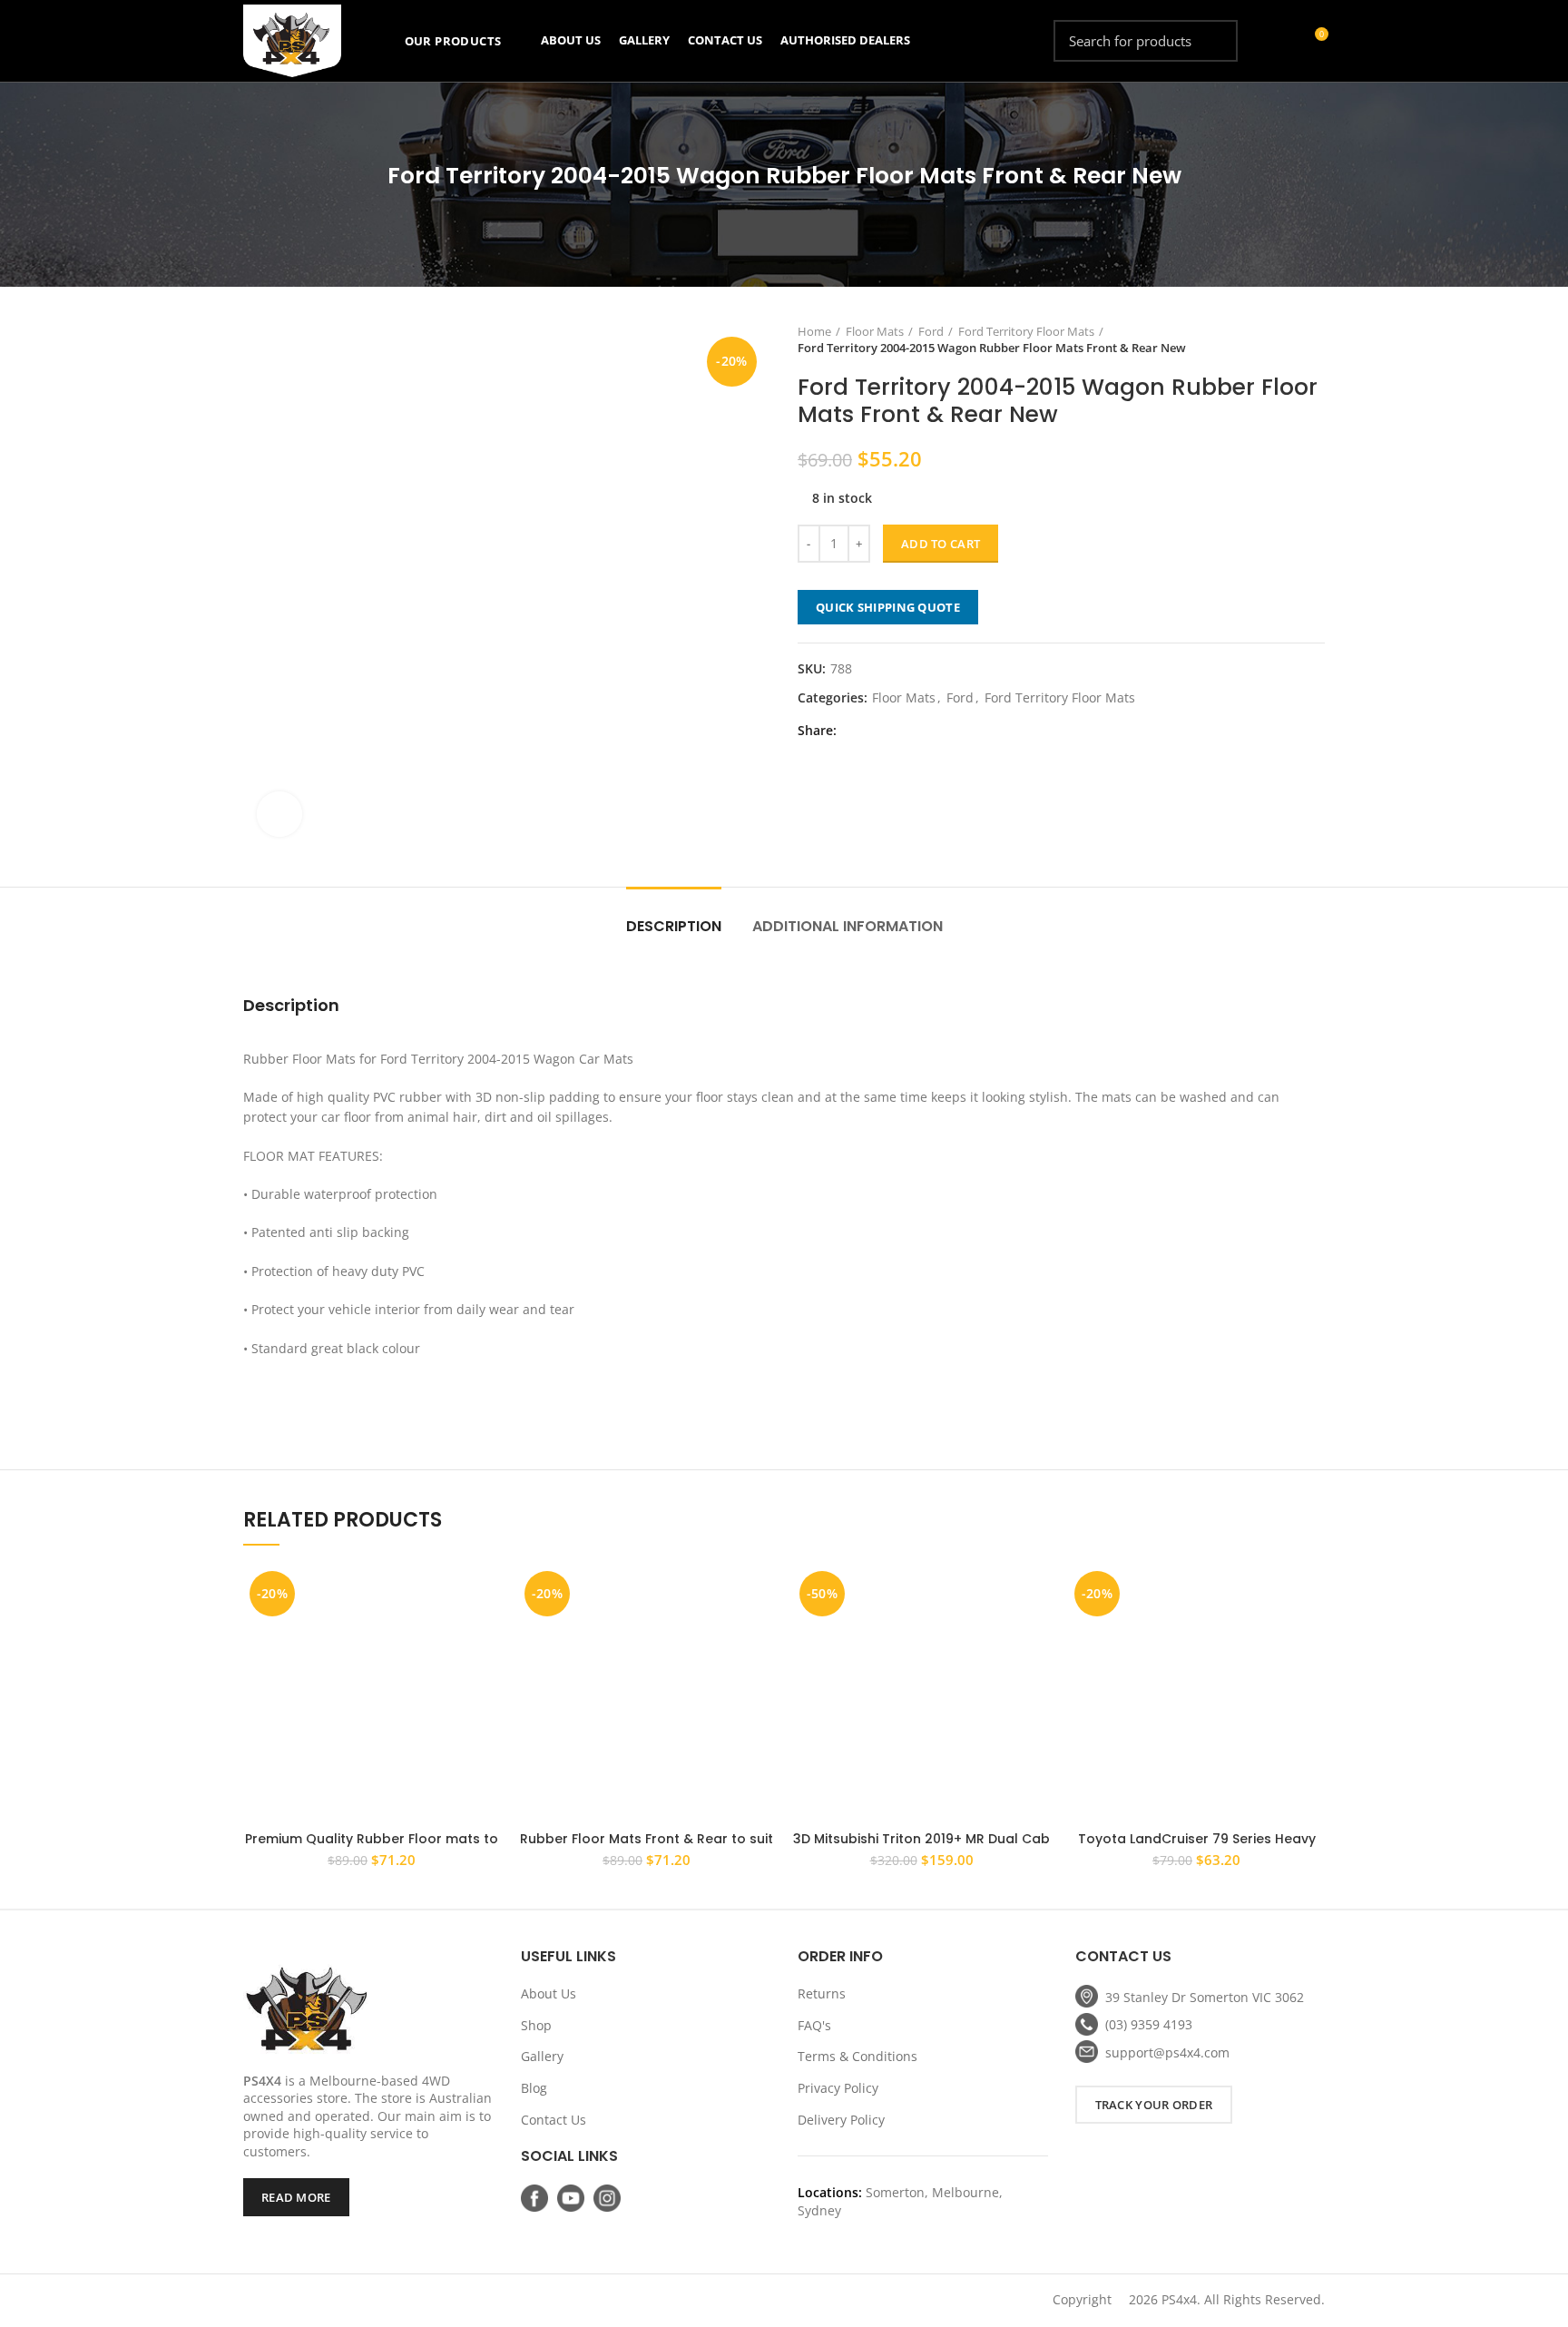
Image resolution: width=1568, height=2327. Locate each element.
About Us (549, 1993)
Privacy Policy (838, 2088)
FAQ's (814, 2025)
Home (814, 331)
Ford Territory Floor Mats (1026, 331)
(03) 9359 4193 (1149, 2024)
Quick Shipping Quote (888, 607)
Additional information (848, 926)
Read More (296, 2197)
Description (674, 926)
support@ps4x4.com (1167, 2052)
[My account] (1281, 41)
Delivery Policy (841, 2120)
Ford (931, 331)
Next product (1316, 339)
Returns (822, 1993)
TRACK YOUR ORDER (1154, 2105)
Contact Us (554, 2120)
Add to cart (941, 544)
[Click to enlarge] (279, 814)
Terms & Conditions (857, 2056)
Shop (536, 2025)
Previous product (1279, 339)
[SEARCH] (1213, 41)
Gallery (542, 2056)
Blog (534, 2088)
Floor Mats (875, 331)
